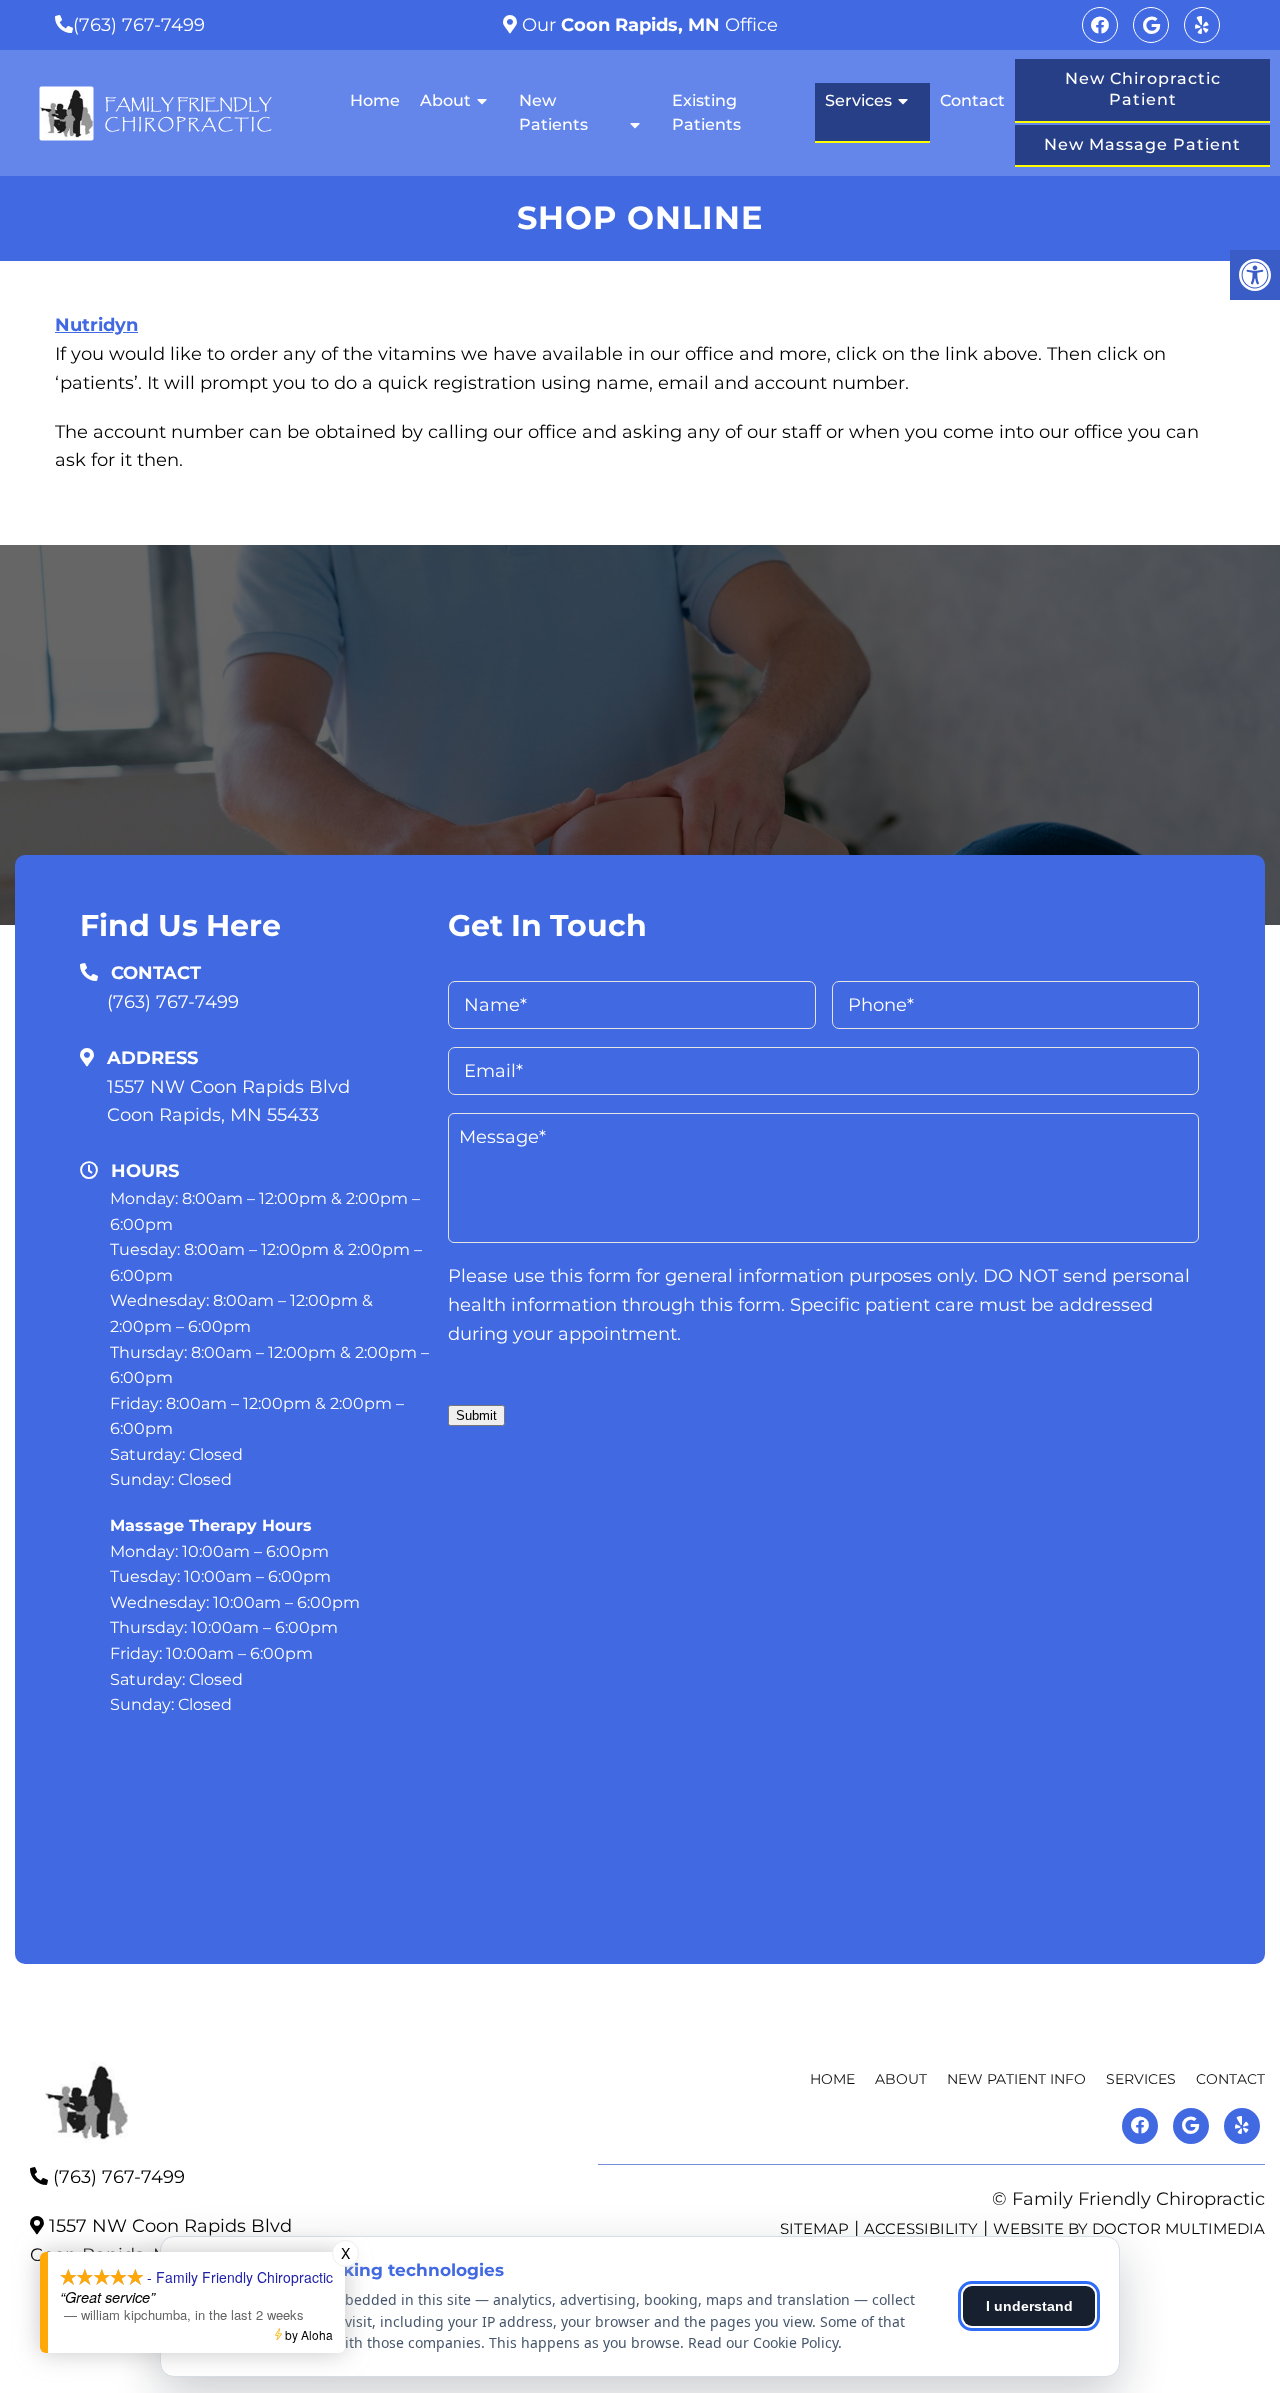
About (445, 100)
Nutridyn (96, 325)
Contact (972, 100)
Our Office (647, 25)
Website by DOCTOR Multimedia (1129, 2228)
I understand (1029, 2306)
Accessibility (921, 2228)
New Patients (553, 112)
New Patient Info (1016, 2079)
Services (858, 100)
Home (375, 100)
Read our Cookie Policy (763, 2342)
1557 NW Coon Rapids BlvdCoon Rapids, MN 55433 (228, 1101)
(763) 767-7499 (139, 25)
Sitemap (814, 2228)
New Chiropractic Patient (1143, 89)
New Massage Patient (1142, 144)
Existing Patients (706, 112)
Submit (476, 1415)
